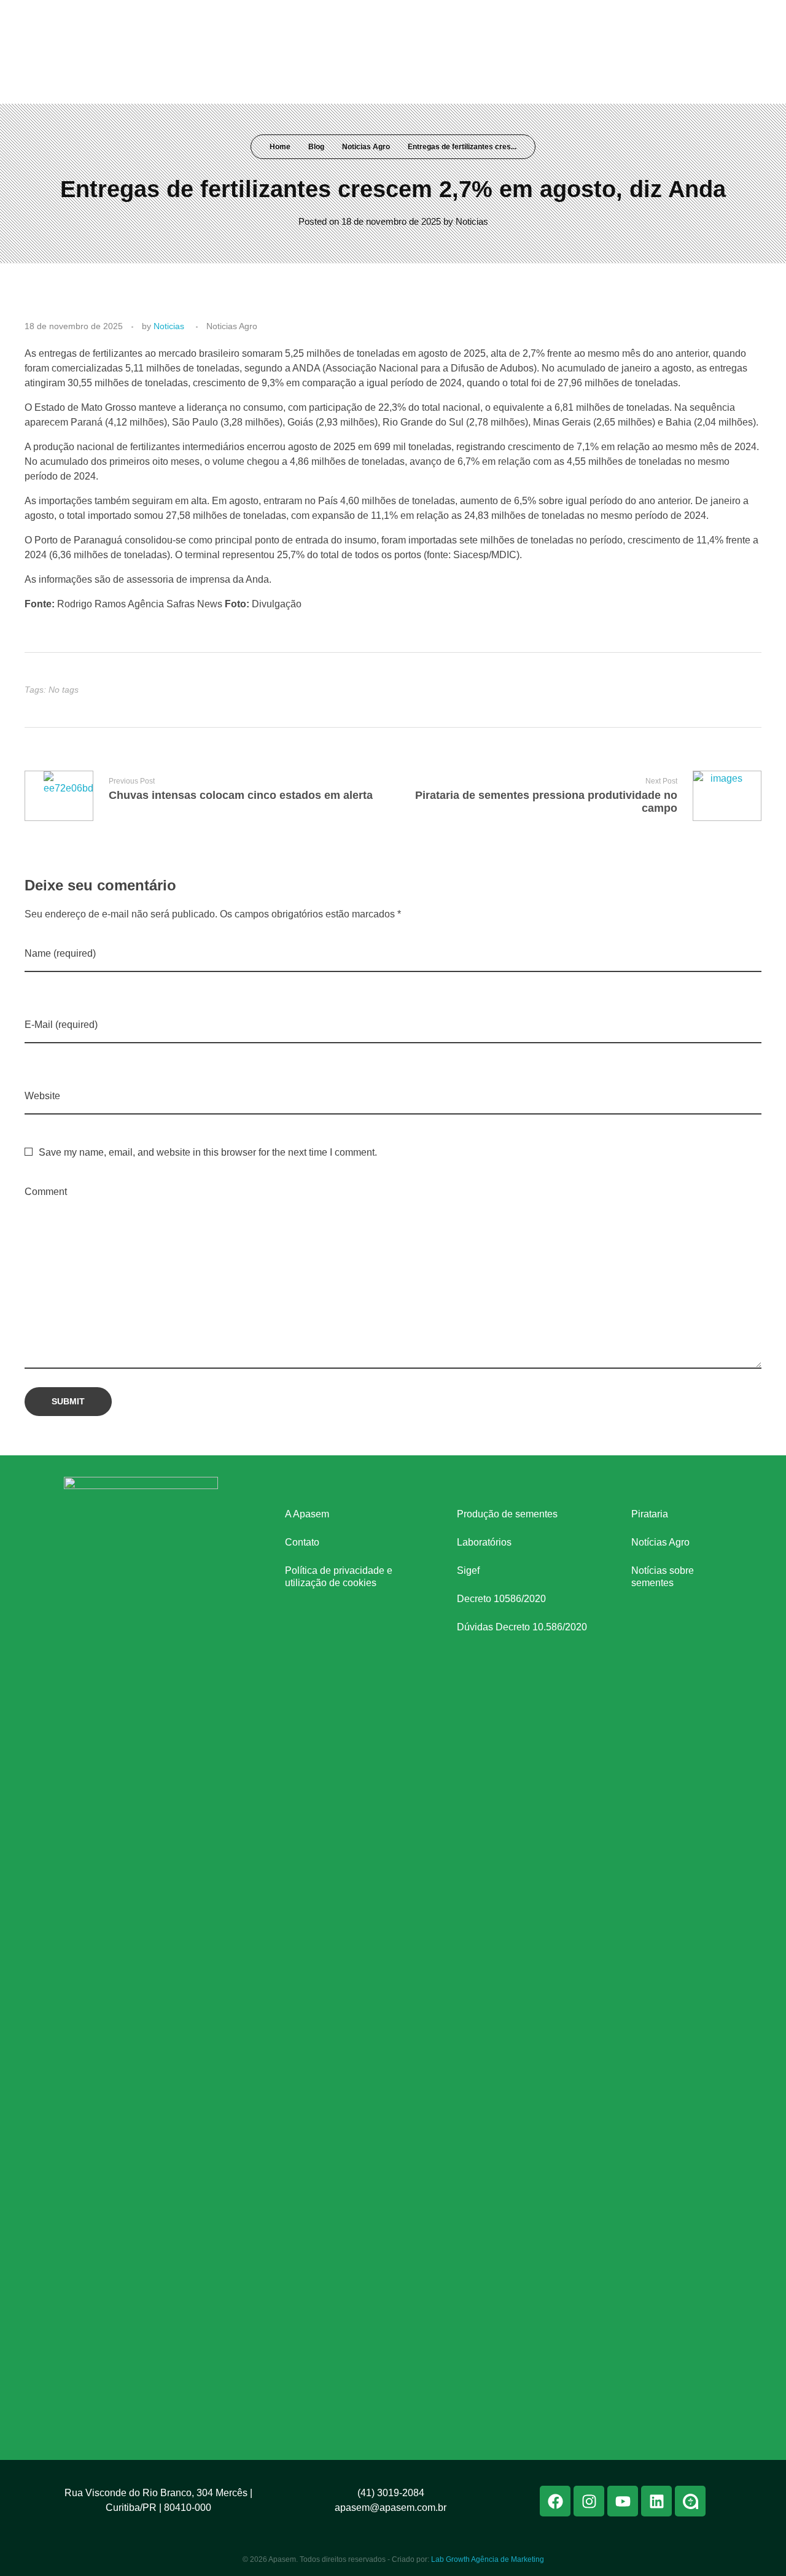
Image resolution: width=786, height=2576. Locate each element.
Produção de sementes (507, 1514)
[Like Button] (741, 690)
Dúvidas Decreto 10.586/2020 (522, 1627)
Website (42, 1096)
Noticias (472, 221)
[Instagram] (660, 17)
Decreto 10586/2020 (501, 1599)
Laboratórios (484, 1542)
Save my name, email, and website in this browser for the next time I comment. (208, 1152)
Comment (46, 1192)
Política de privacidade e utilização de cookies (339, 1577)
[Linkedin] (706, 17)
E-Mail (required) (61, 1025)
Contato (302, 1542)
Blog (316, 147)
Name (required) (60, 953)
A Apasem (307, 1514)
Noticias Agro (366, 147)
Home (280, 147)
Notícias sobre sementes (663, 1577)
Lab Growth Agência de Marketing (488, 2559)
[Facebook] (637, 17)
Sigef (468, 1570)
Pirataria (650, 1514)
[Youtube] (683, 17)
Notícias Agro (660, 1542)
